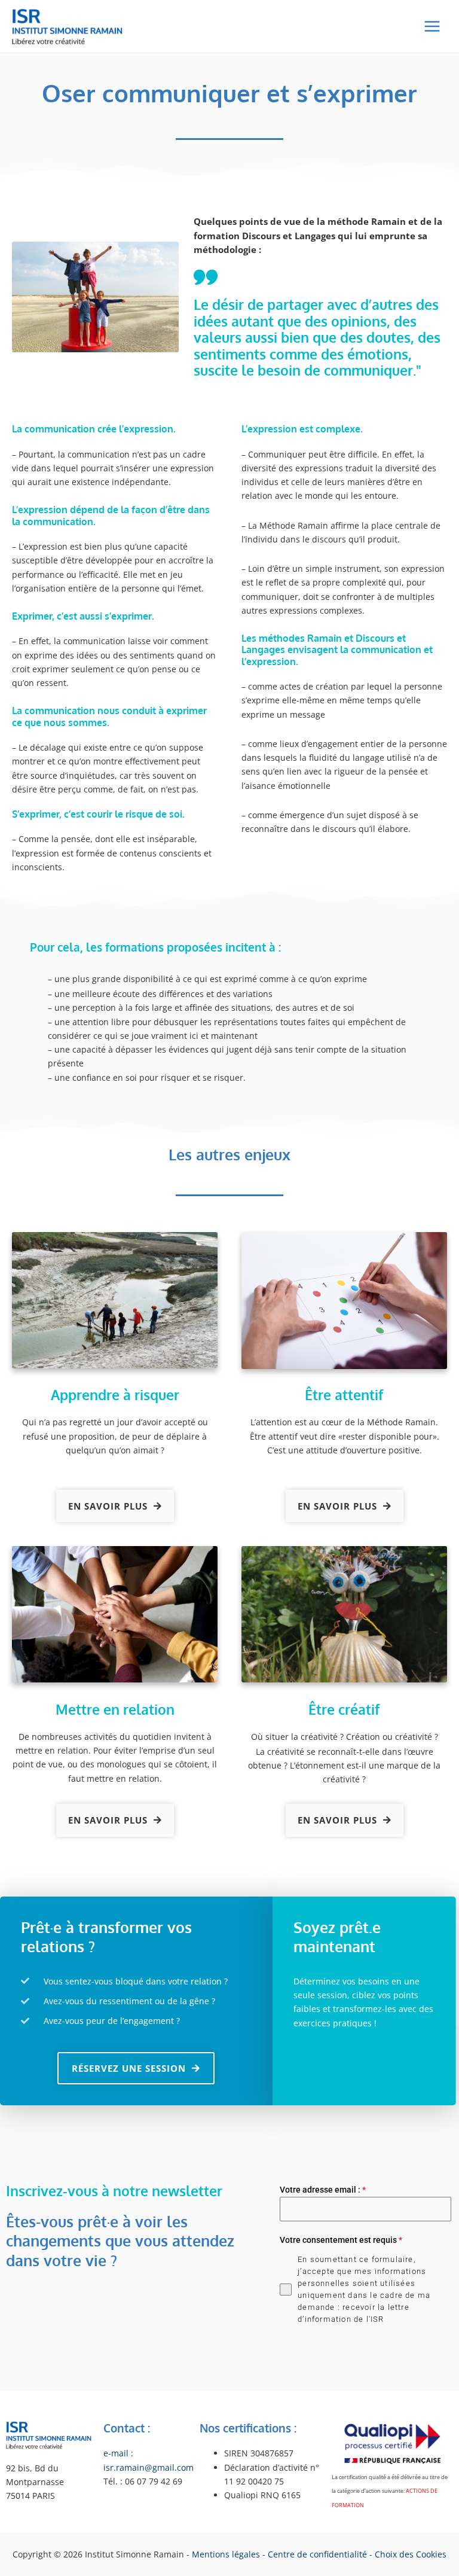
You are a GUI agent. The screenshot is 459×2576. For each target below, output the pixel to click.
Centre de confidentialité (317, 2554)
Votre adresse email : (323, 2190)
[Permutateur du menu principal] (432, 27)
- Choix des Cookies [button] (408, 2554)
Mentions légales (227, 2554)
